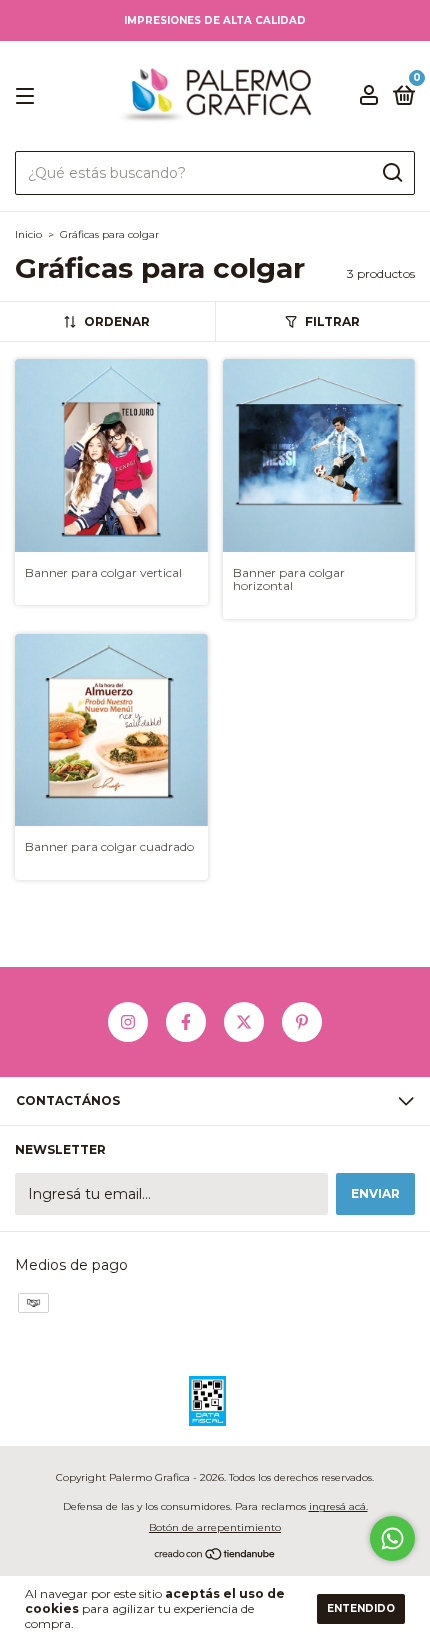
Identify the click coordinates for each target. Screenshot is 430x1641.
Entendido (361, 1608)
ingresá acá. (338, 1506)
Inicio (28, 234)
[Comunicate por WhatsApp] (392, 1538)
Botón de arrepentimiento (215, 1527)
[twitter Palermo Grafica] (244, 1022)
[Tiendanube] (215, 1556)
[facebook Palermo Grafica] (186, 1022)
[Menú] (28, 96)
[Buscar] (391, 173)
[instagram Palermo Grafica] (128, 1022)
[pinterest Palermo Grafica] (302, 1022)
